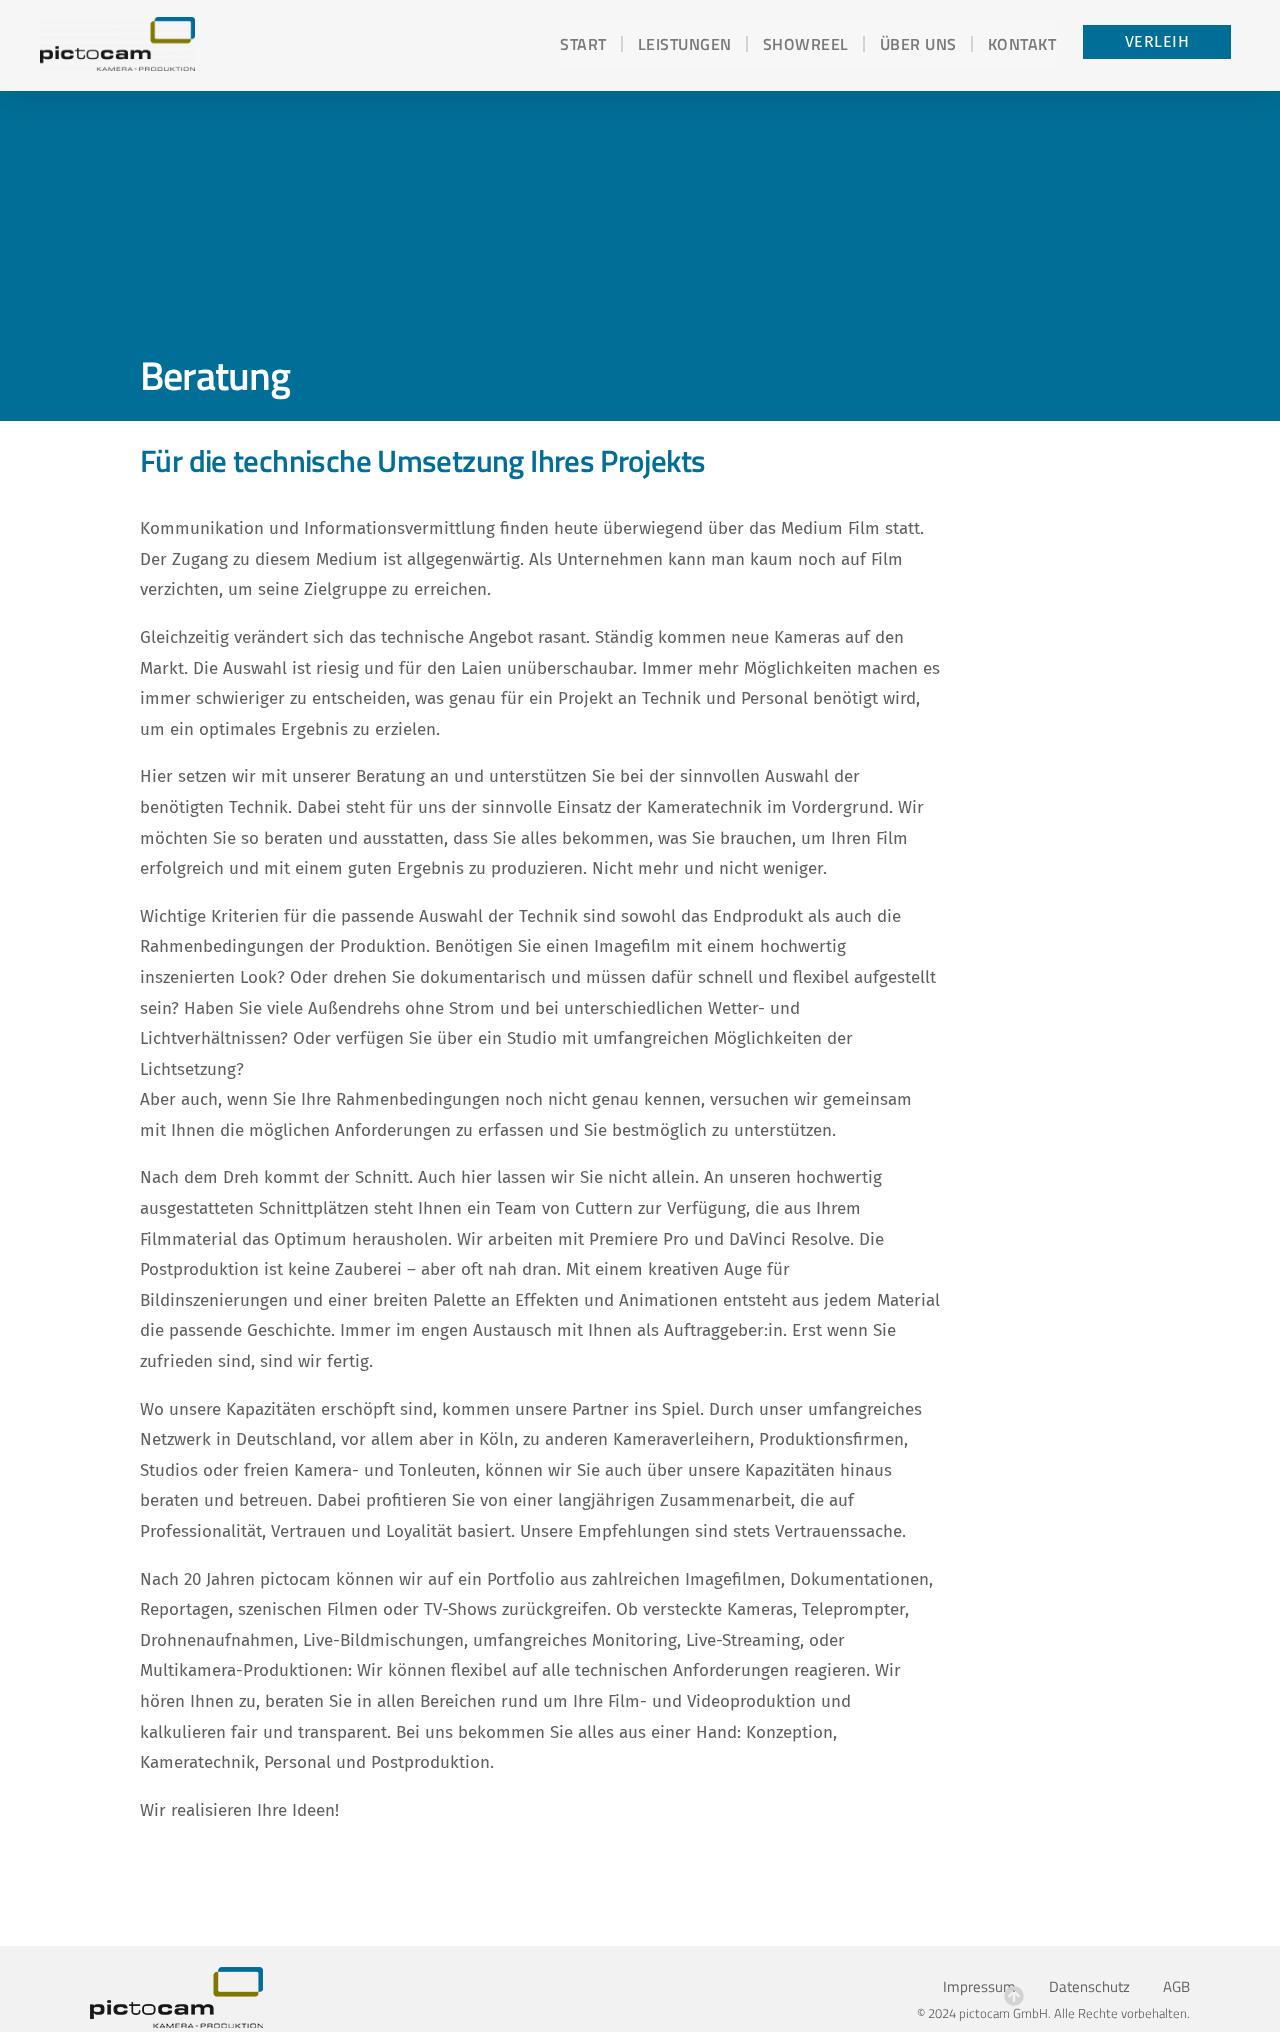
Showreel (806, 44)
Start (583, 44)
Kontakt (1022, 44)
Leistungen (685, 44)
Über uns (918, 44)
